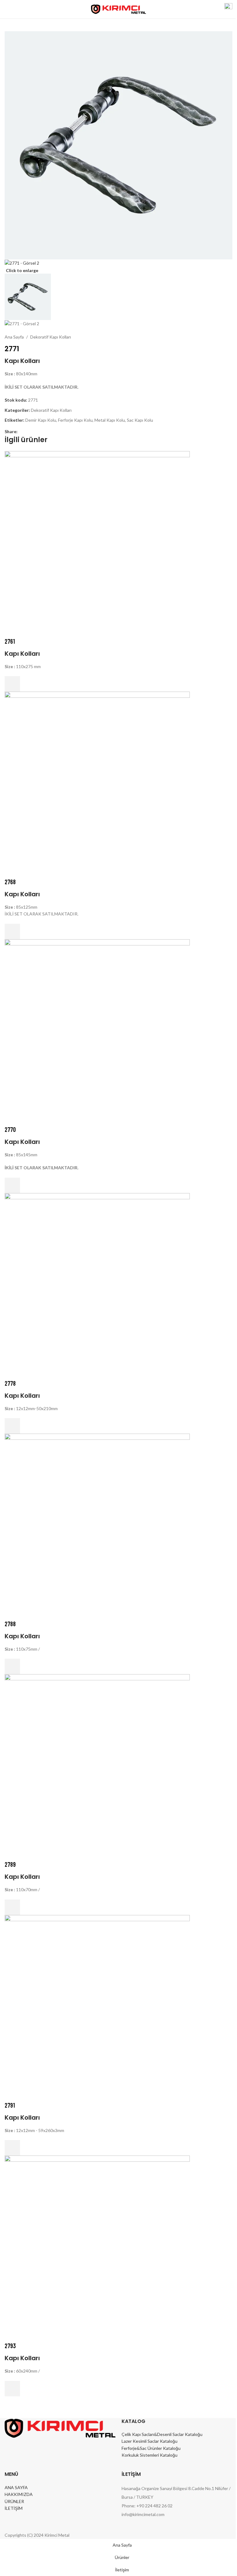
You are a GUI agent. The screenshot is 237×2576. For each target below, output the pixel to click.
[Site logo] (119, 9)
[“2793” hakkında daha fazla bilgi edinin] (12, 2389)
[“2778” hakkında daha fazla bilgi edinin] (12, 1426)
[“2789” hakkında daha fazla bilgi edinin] (12, 1907)
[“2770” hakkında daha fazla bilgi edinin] (12, 1185)
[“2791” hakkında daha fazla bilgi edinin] (12, 2148)
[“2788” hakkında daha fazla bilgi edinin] (12, 1666)
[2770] (97, 1031)
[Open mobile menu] (7, 9)
